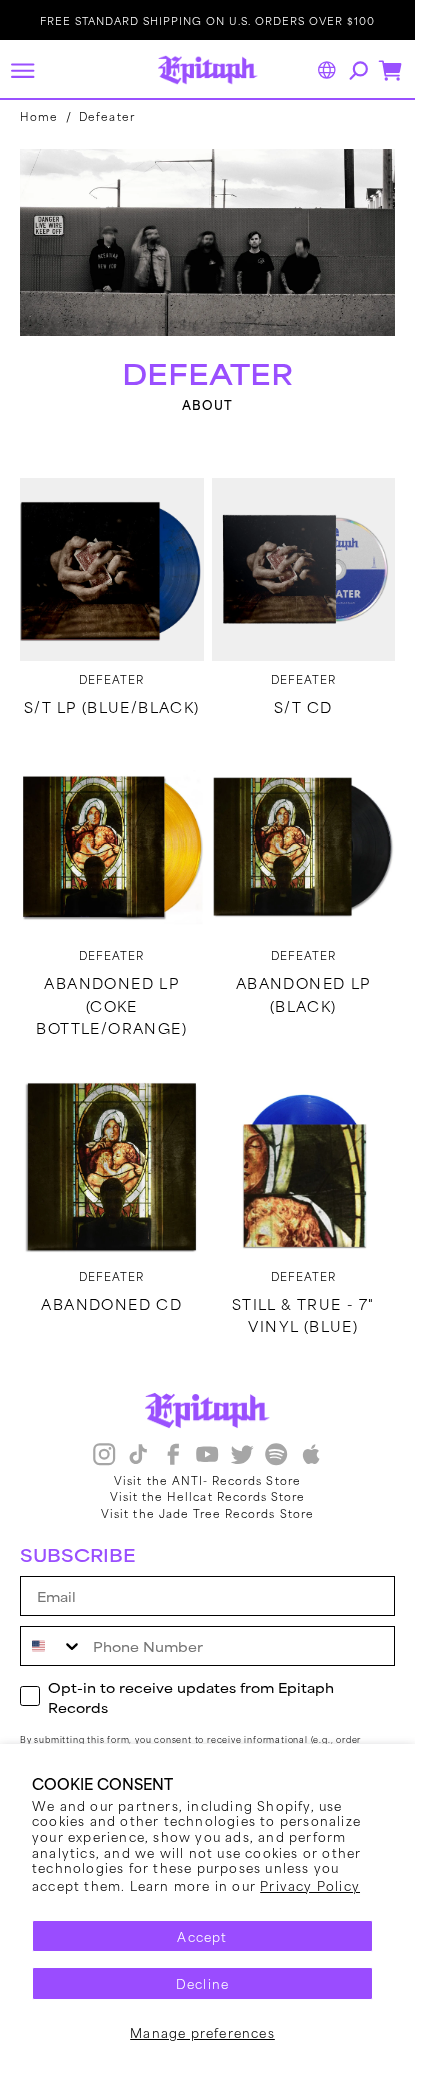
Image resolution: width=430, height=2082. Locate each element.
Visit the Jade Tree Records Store (207, 1513)
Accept (202, 1936)
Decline (202, 1983)
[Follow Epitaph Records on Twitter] (242, 1456)
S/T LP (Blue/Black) (112, 707)
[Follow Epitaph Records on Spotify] (276, 1456)
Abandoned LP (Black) (303, 994)
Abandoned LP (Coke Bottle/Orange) (111, 1005)
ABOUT (208, 404)
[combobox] (52, 1646)
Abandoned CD (111, 1304)
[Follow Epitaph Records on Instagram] (104, 1456)
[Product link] (112, 570)
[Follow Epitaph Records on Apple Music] (311, 1456)
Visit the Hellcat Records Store (208, 1496)
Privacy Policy (310, 1885)
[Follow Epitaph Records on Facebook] (173, 1456)
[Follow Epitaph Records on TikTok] (138, 1456)
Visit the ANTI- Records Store (207, 1480)
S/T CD (303, 707)
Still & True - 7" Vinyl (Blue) (303, 1315)
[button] (22, 70)
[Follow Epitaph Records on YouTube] (207, 1456)
